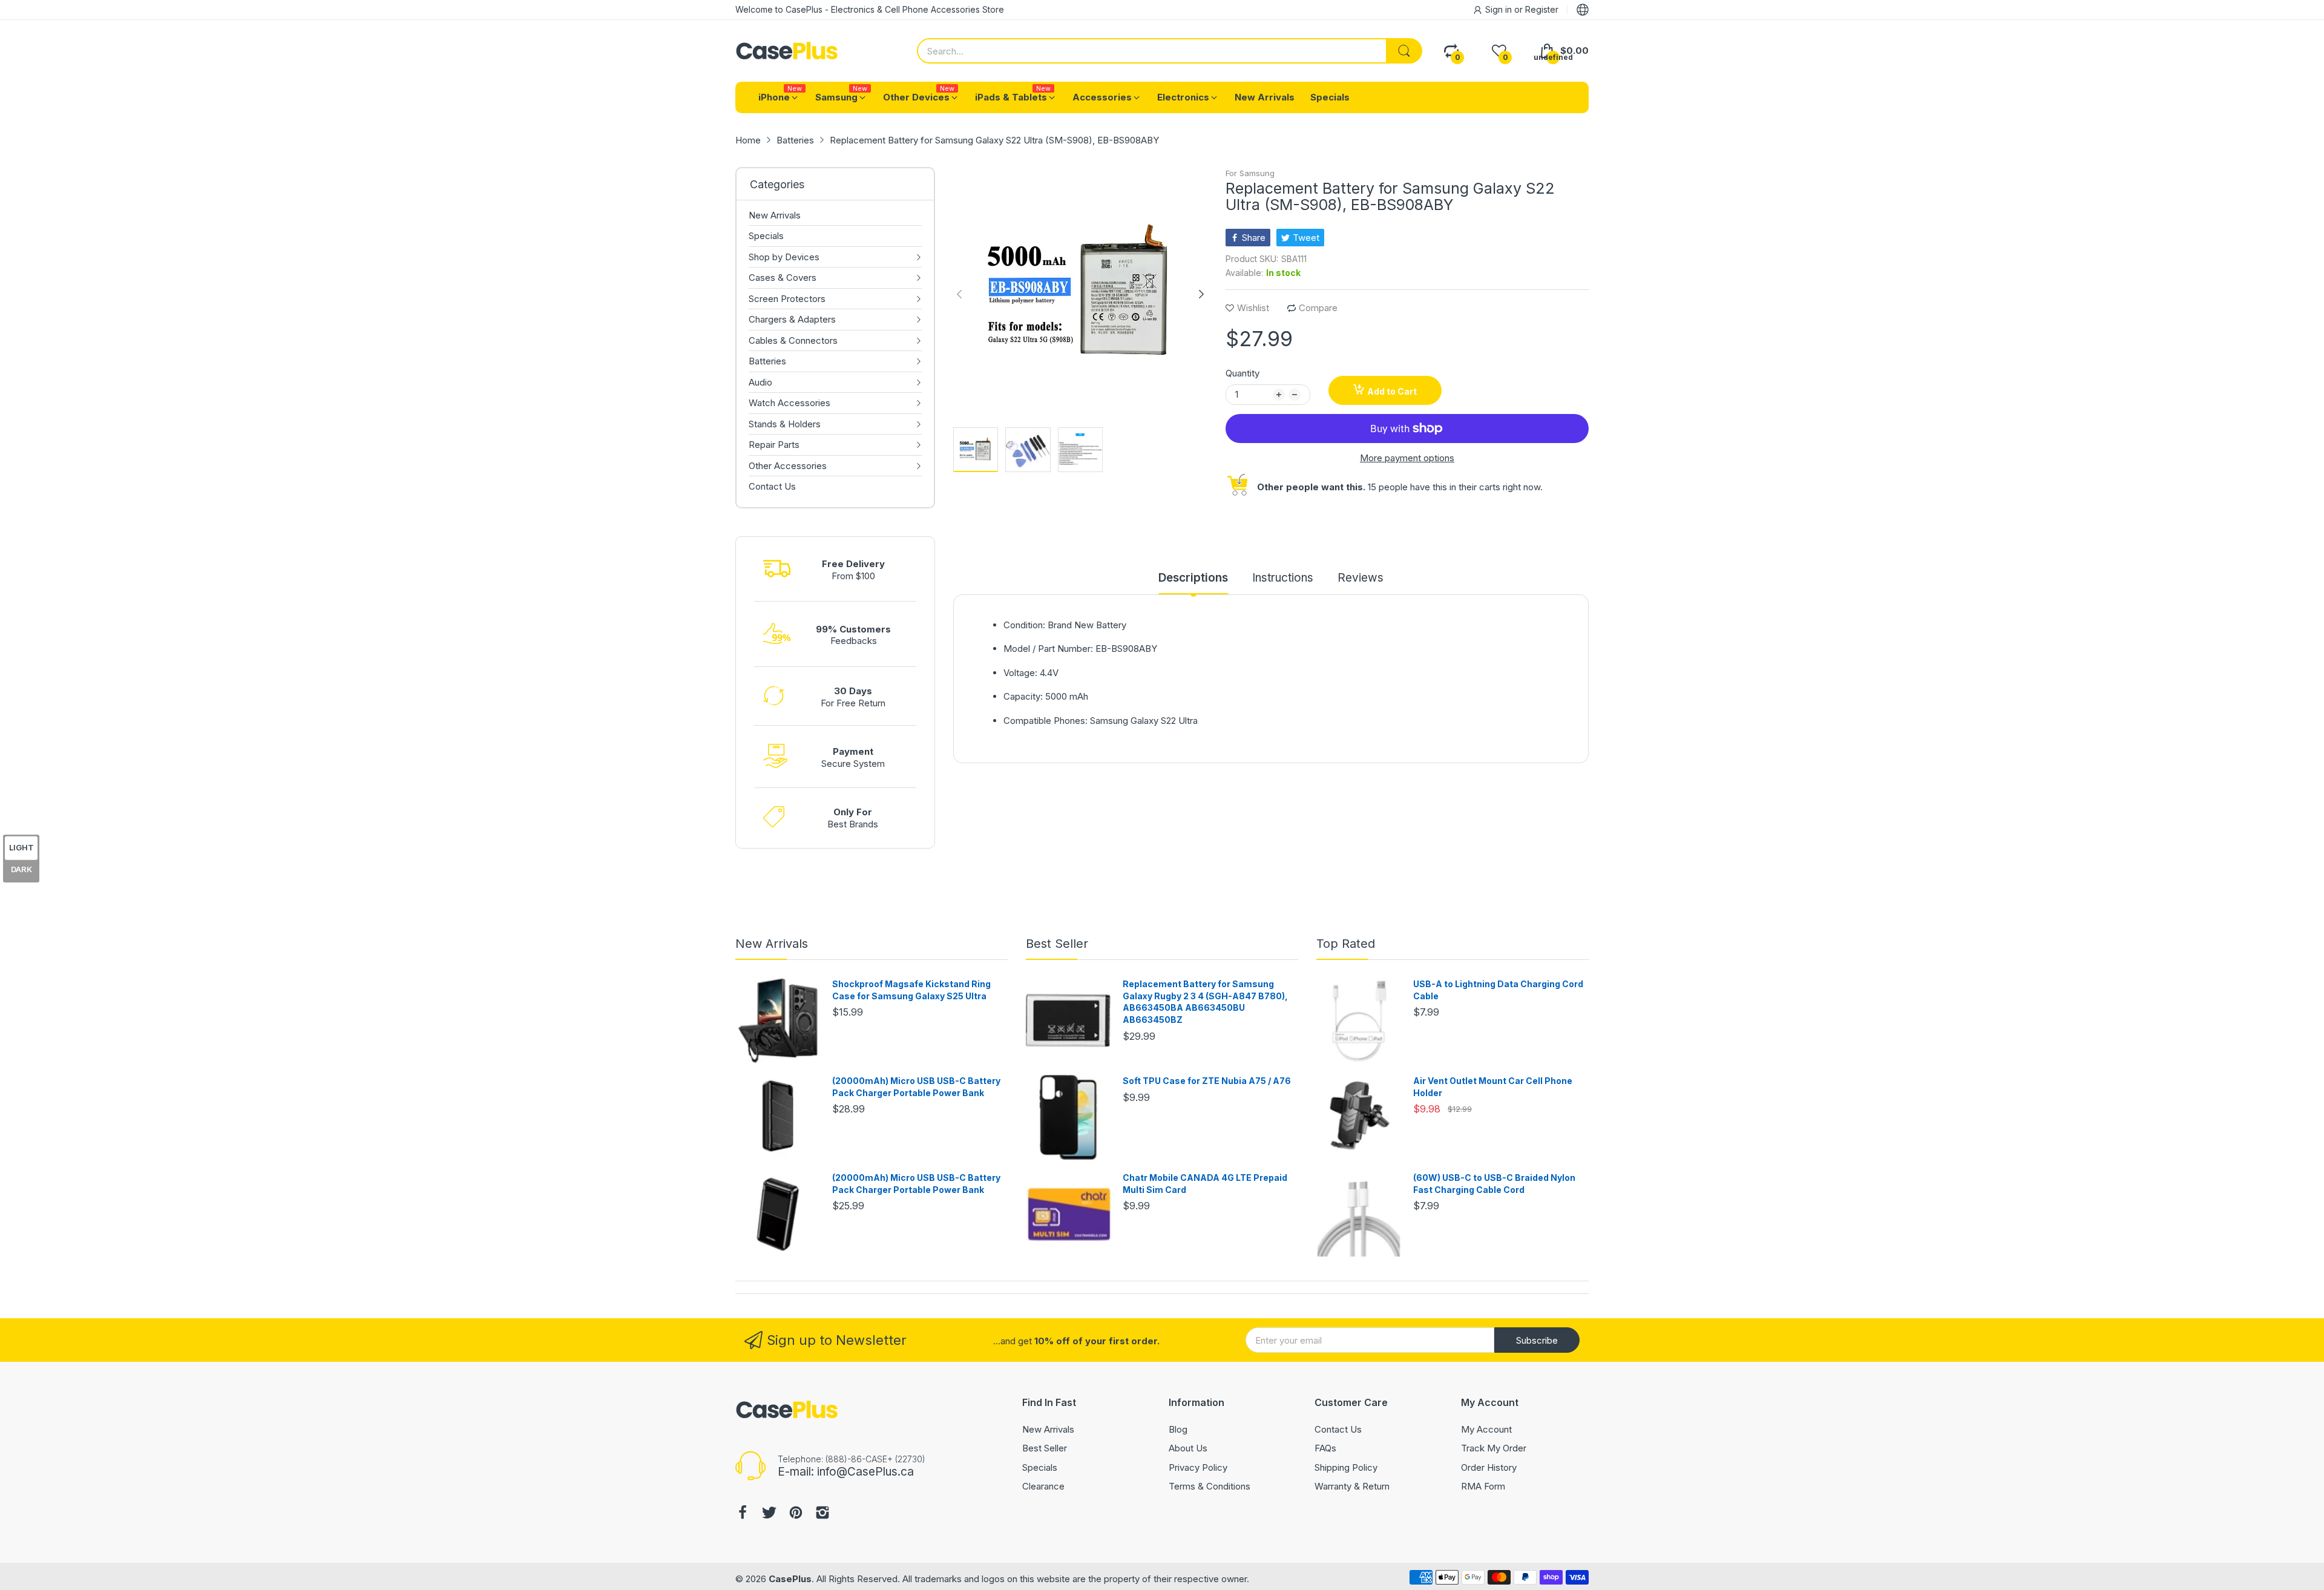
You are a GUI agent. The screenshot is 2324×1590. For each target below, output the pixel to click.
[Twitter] (769, 1514)
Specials (1040, 1467)
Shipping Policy (1346, 1467)
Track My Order (1494, 1448)
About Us (1188, 1448)
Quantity (1242, 373)
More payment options (1407, 458)
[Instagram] (822, 1514)
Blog (1178, 1429)
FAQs (1325, 1448)
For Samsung (1250, 173)
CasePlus (790, 1579)
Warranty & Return (1352, 1486)
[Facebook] (743, 1514)
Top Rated (1346, 944)
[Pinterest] (796, 1514)
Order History (1489, 1467)
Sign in (1500, 9)
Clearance (1043, 1486)
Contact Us (1338, 1429)
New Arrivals (772, 944)
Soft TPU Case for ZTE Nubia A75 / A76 (1207, 1081)
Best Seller (1057, 944)
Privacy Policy (1198, 1467)
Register (1542, 9)
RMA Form (1483, 1486)
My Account (1486, 1429)
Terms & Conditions (1210, 1486)
